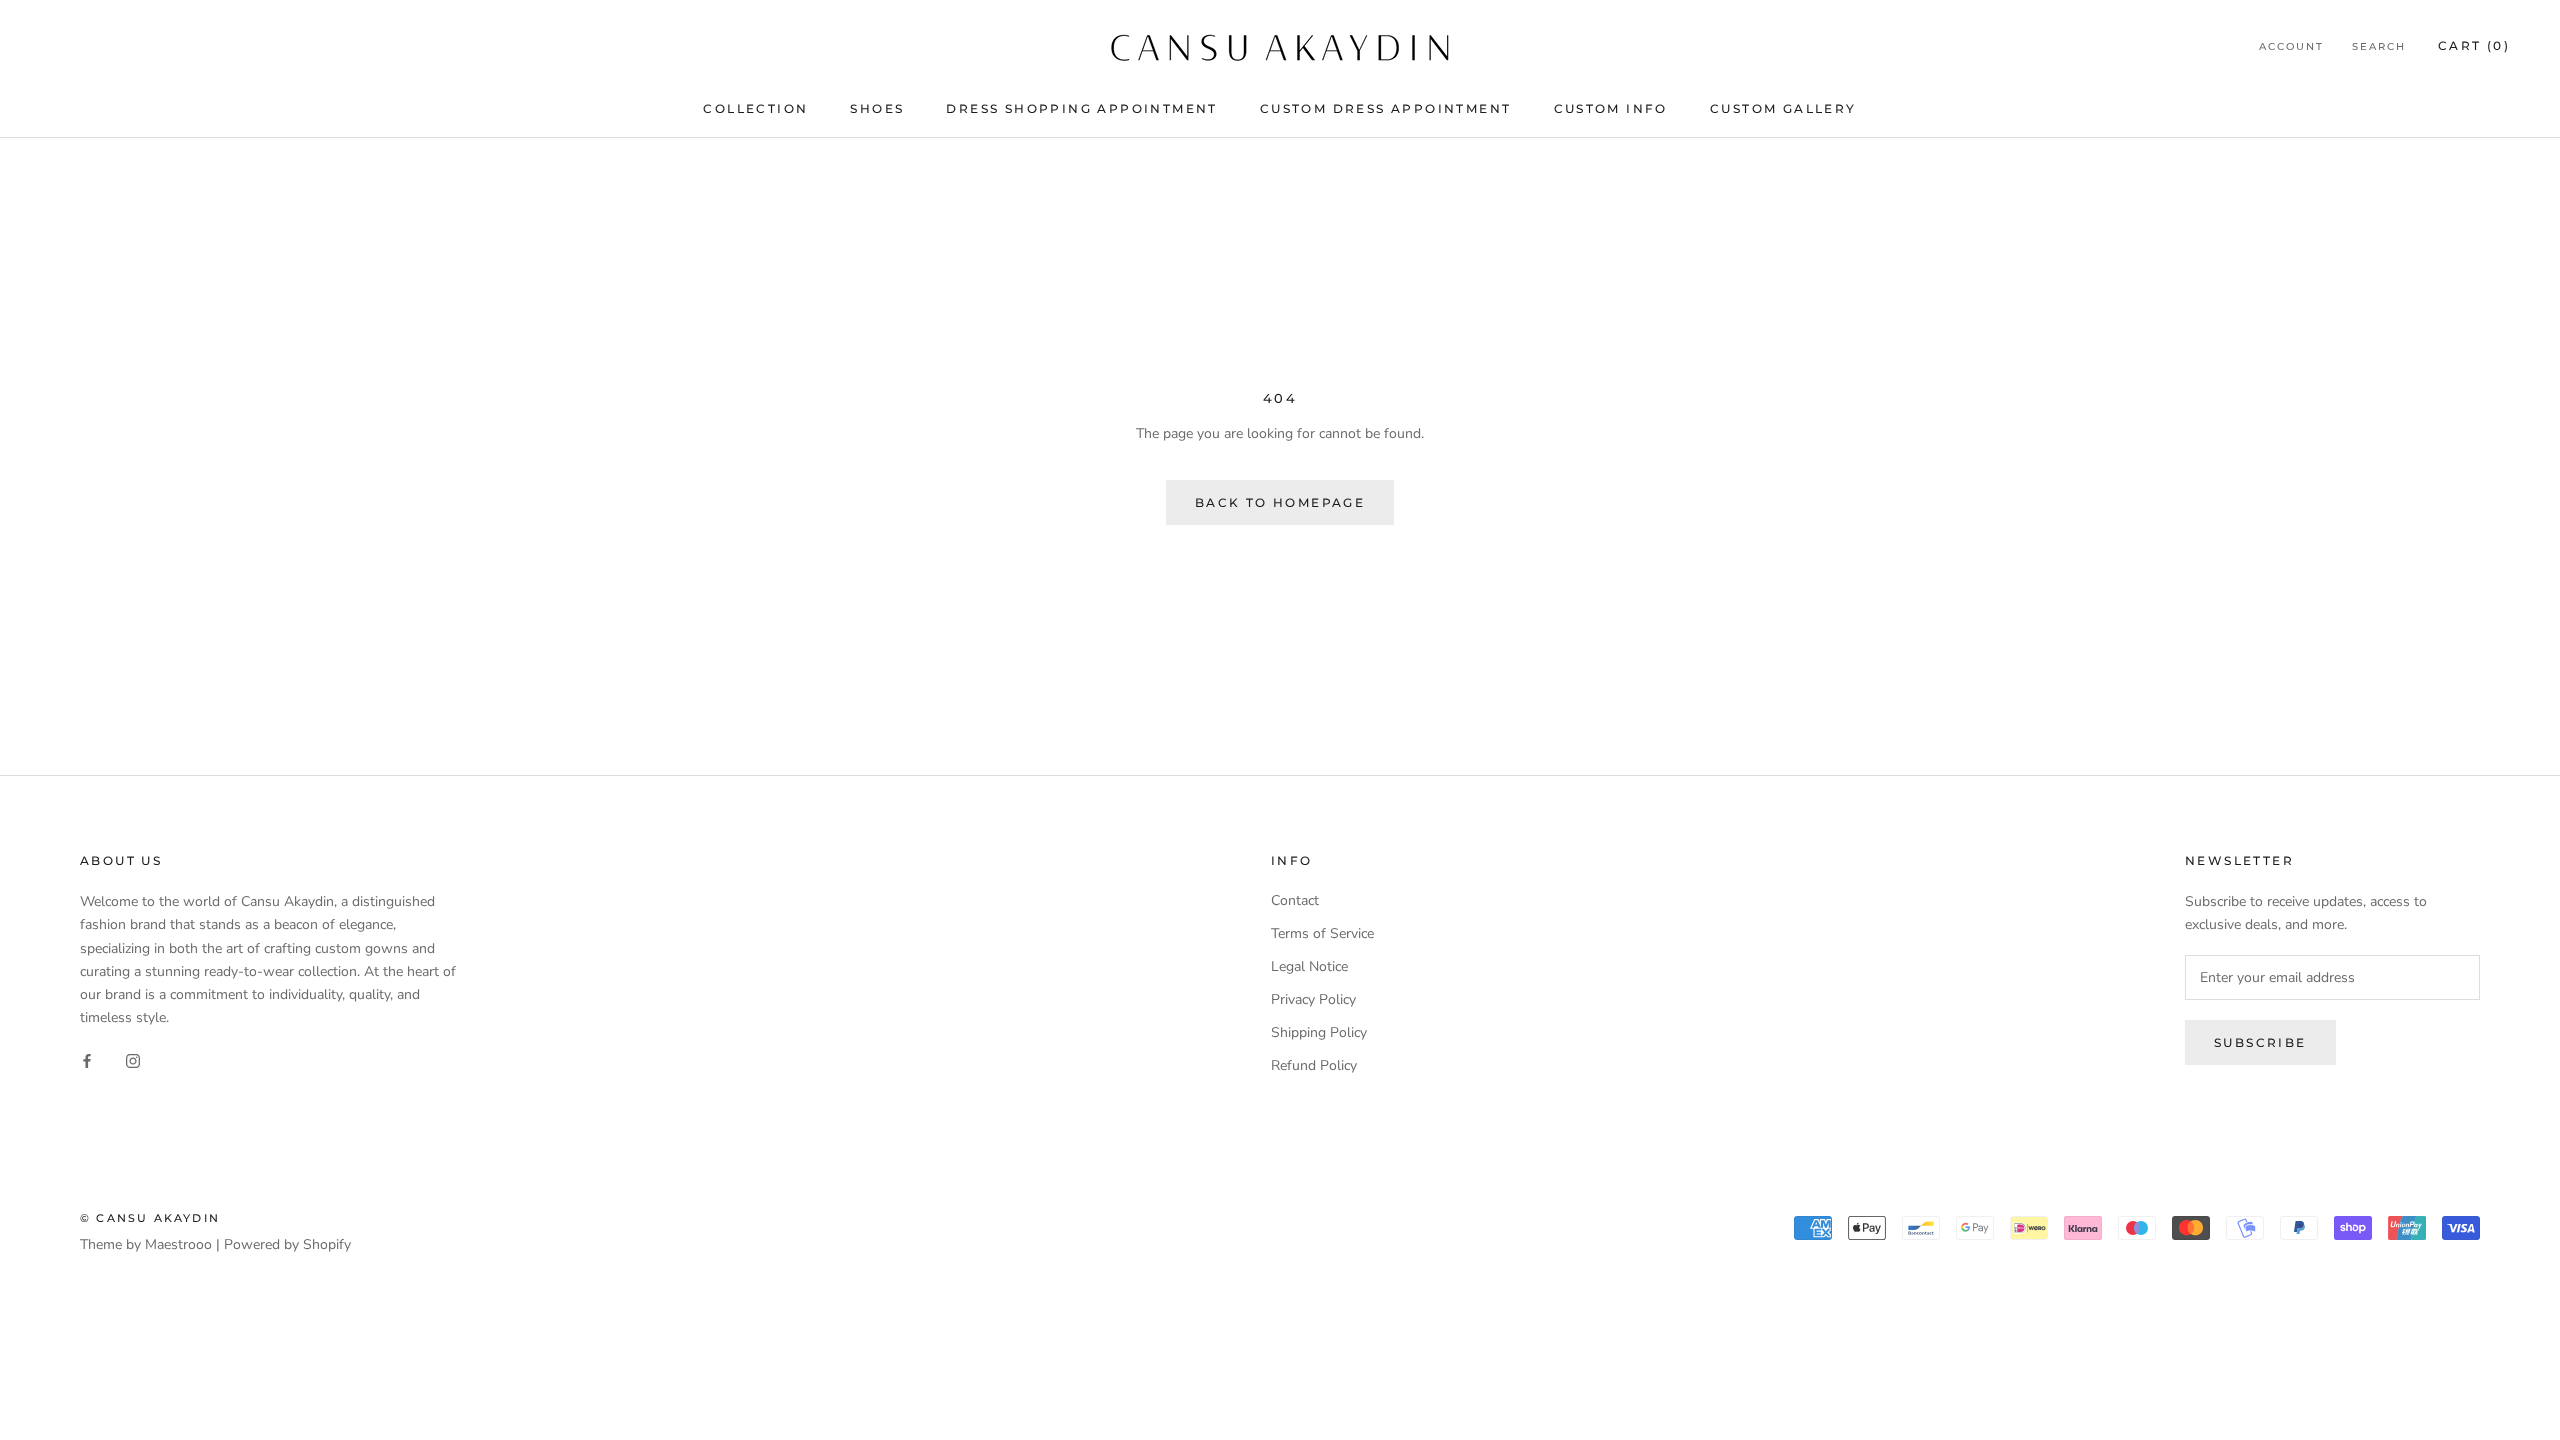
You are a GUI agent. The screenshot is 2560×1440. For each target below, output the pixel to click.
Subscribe (2260, 1042)
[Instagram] (133, 1060)
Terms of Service (1322, 933)
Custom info (1611, 108)
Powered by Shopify (287, 1244)
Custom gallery (1783, 108)
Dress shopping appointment (1081, 108)
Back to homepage (1280, 502)
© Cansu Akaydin (150, 1218)
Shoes (877, 108)
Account (2291, 46)
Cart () (2474, 45)
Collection (755, 108)
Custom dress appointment (1386, 108)
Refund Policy (1314, 1065)
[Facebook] (87, 1060)
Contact (1295, 900)
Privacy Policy (1313, 999)
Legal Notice (1309, 966)
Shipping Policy (1319, 1032)
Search (2379, 46)
